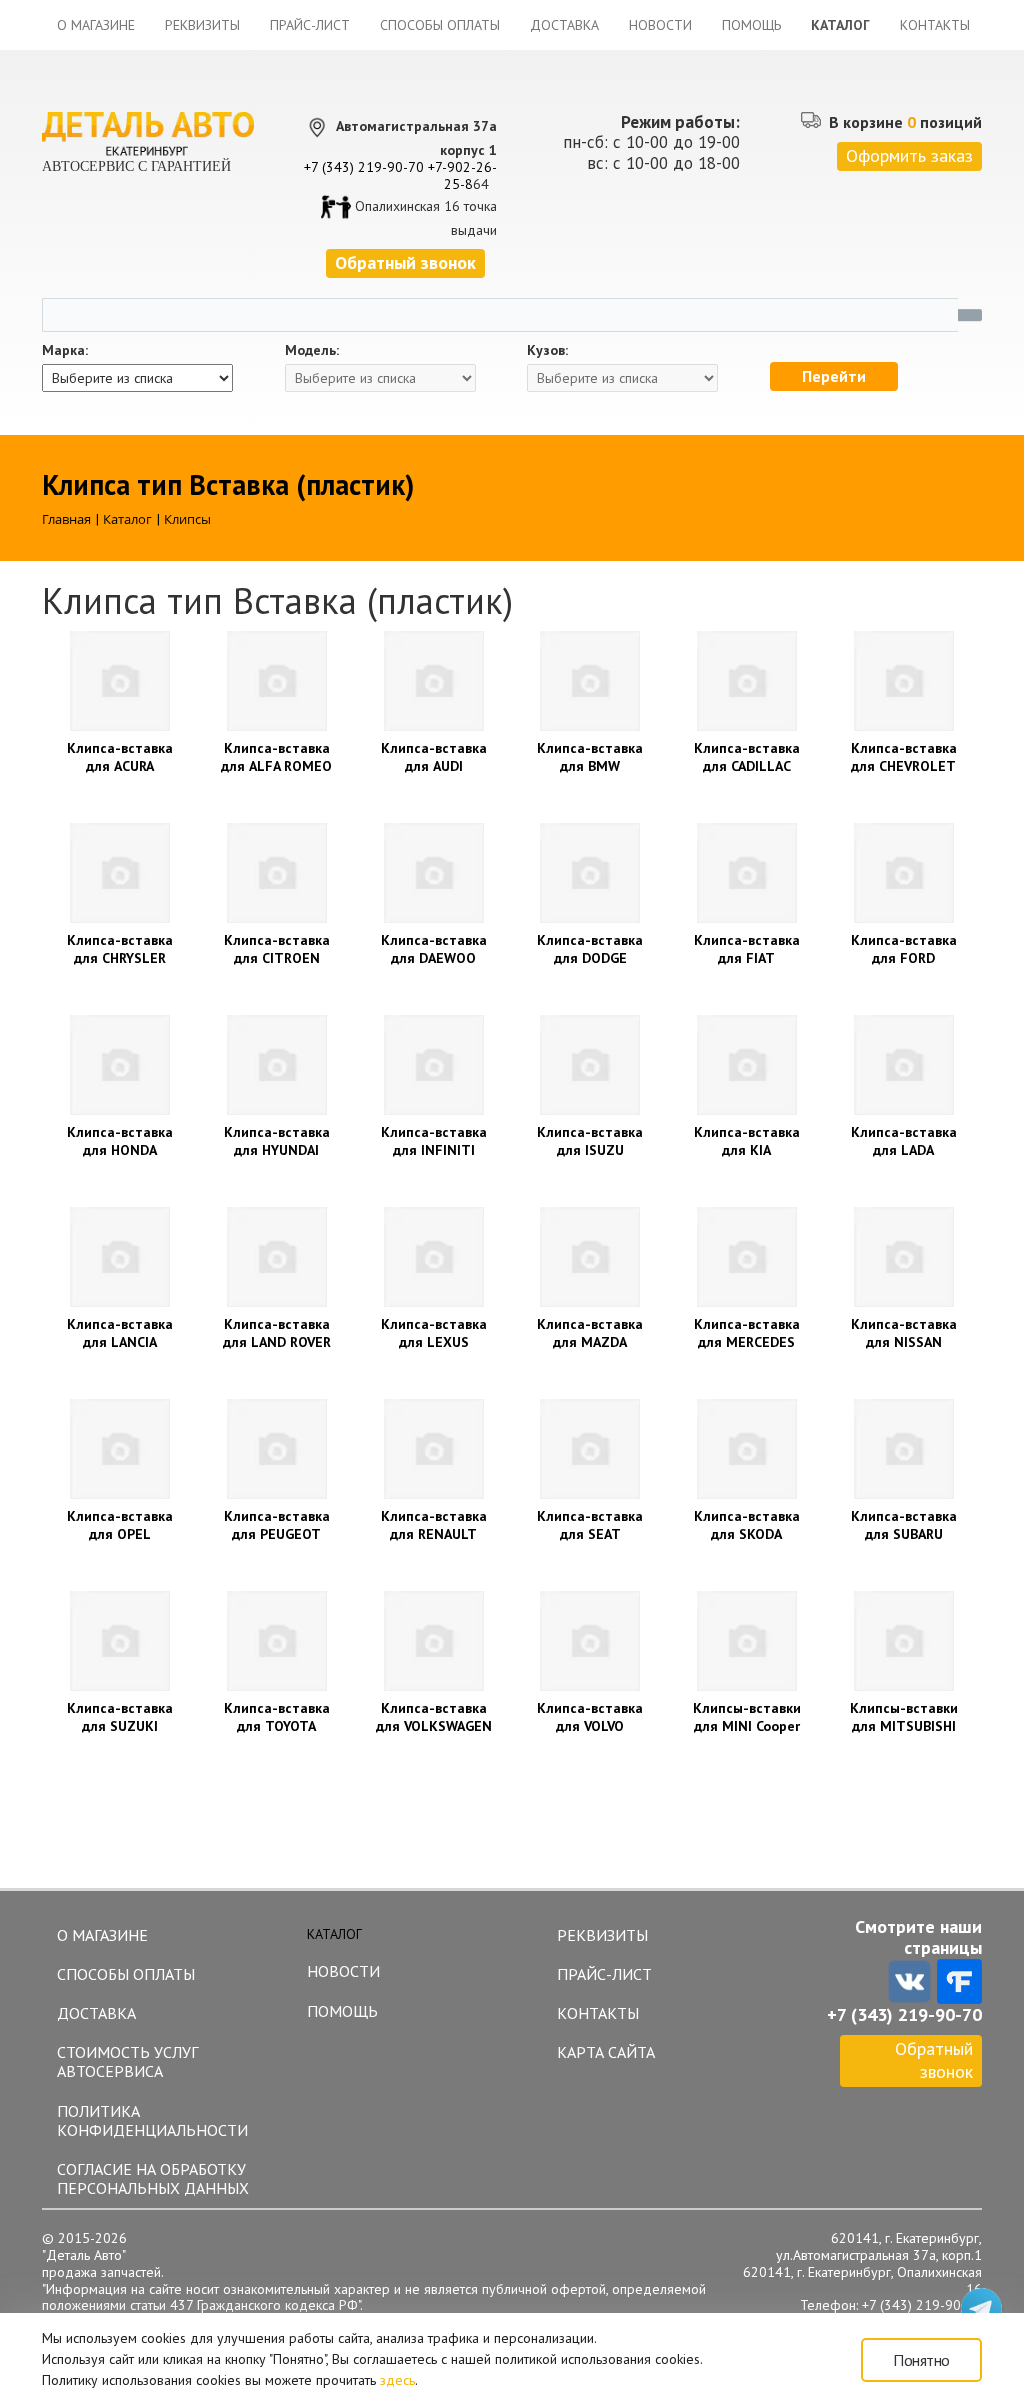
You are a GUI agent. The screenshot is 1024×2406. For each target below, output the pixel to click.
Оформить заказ (909, 155)
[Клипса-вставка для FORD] (903, 873)
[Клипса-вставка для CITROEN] (277, 873)
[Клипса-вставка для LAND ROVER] (277, 1257)
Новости (660, 25)
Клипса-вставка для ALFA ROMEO (276, 757)
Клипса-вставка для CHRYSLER (120, 949)
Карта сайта (606, 2052)
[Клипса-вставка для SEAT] (590, 1449)
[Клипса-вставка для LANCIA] (120, 1257)
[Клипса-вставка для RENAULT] (433, 1449)
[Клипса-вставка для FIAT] (747, 873)
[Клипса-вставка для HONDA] (120, 1065)
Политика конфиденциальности (152, 2120)
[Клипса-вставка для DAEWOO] (433, 873)
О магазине (96, 25)
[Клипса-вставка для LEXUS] (433, 1257)
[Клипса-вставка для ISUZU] (590, 1065)
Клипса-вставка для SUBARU (904, 1525)
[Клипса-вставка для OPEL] (120, 1449)
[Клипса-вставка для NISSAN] (903, 1257)
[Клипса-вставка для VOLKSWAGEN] (433, 1641)
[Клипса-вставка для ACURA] (120, 681)
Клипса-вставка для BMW (590, 757)
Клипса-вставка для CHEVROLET (904, 757)
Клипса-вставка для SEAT (590, 1525)
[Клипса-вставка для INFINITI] (433, 1065)
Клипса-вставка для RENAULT (434, 1525)
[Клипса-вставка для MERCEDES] (747, 1257)
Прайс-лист (310, 25)
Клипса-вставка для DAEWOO (434, 949)
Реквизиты (202, 25)
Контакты (935, 25)
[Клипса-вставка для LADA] (903, 1065)
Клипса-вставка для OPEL (120, 1525)
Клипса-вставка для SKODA (747, 1525)
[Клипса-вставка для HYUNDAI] (277, 1065)
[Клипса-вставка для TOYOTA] (277, 1641)
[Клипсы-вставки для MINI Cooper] (747, 1641)
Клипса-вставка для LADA (904, 1141)
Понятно (921, 2360)
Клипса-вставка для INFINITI (434, 1141)
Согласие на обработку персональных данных (153, 2178)
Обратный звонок (934, 2060)
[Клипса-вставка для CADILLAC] (747, 681)
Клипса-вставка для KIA (747, 1141)
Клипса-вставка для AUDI (434, 757)
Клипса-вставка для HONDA (120, 1141)
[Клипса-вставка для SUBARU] (903, 1449)
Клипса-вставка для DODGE (590, 949)
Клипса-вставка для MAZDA (590, 1333)
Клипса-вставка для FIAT (747, 949)
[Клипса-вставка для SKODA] (747, 1449)
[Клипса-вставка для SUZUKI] (120, 1641)
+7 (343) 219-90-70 (364, 167)
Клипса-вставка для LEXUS (434, 1333)
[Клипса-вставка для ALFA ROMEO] (277, 681)
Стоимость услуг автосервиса (127, 2061)
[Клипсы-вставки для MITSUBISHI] (903, 1641)
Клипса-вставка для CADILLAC (747, 757)
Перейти (834, 376)
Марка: (65, 350)
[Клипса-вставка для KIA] (747, 1065)
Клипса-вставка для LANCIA (120, 1333)
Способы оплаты (440, 25)
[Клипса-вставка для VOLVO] (590, 1641)
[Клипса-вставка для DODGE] (590, 873)
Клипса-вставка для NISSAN (904, 1333)
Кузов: (547, 350)
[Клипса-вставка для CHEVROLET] (903, 681)
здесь (397, 2380)
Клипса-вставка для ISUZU (590, 1141)
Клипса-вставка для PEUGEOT (277, 1525)
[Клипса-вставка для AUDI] (433, 681)
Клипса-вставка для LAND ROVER (277, 1333)
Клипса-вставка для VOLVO (590, 1717)
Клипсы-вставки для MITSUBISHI (904, 1717)
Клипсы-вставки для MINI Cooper (747, 1717)
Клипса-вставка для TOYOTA (277, 1717)
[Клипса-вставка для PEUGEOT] (277, 1449)
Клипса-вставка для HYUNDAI (277, 1141)
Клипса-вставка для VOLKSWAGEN (434, 1717)
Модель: (312, 350)
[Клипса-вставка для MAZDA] (590, 1257)
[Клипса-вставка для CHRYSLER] (120, 873)
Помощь (751, 25)
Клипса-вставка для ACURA (120, 757)
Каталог (840, 25)
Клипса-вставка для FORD (904, 949)
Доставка (564, 25)
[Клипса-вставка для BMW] (590, 681)
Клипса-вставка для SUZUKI (120, 1717)
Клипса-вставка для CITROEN (277, 949)
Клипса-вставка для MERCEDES (747, 1333)
